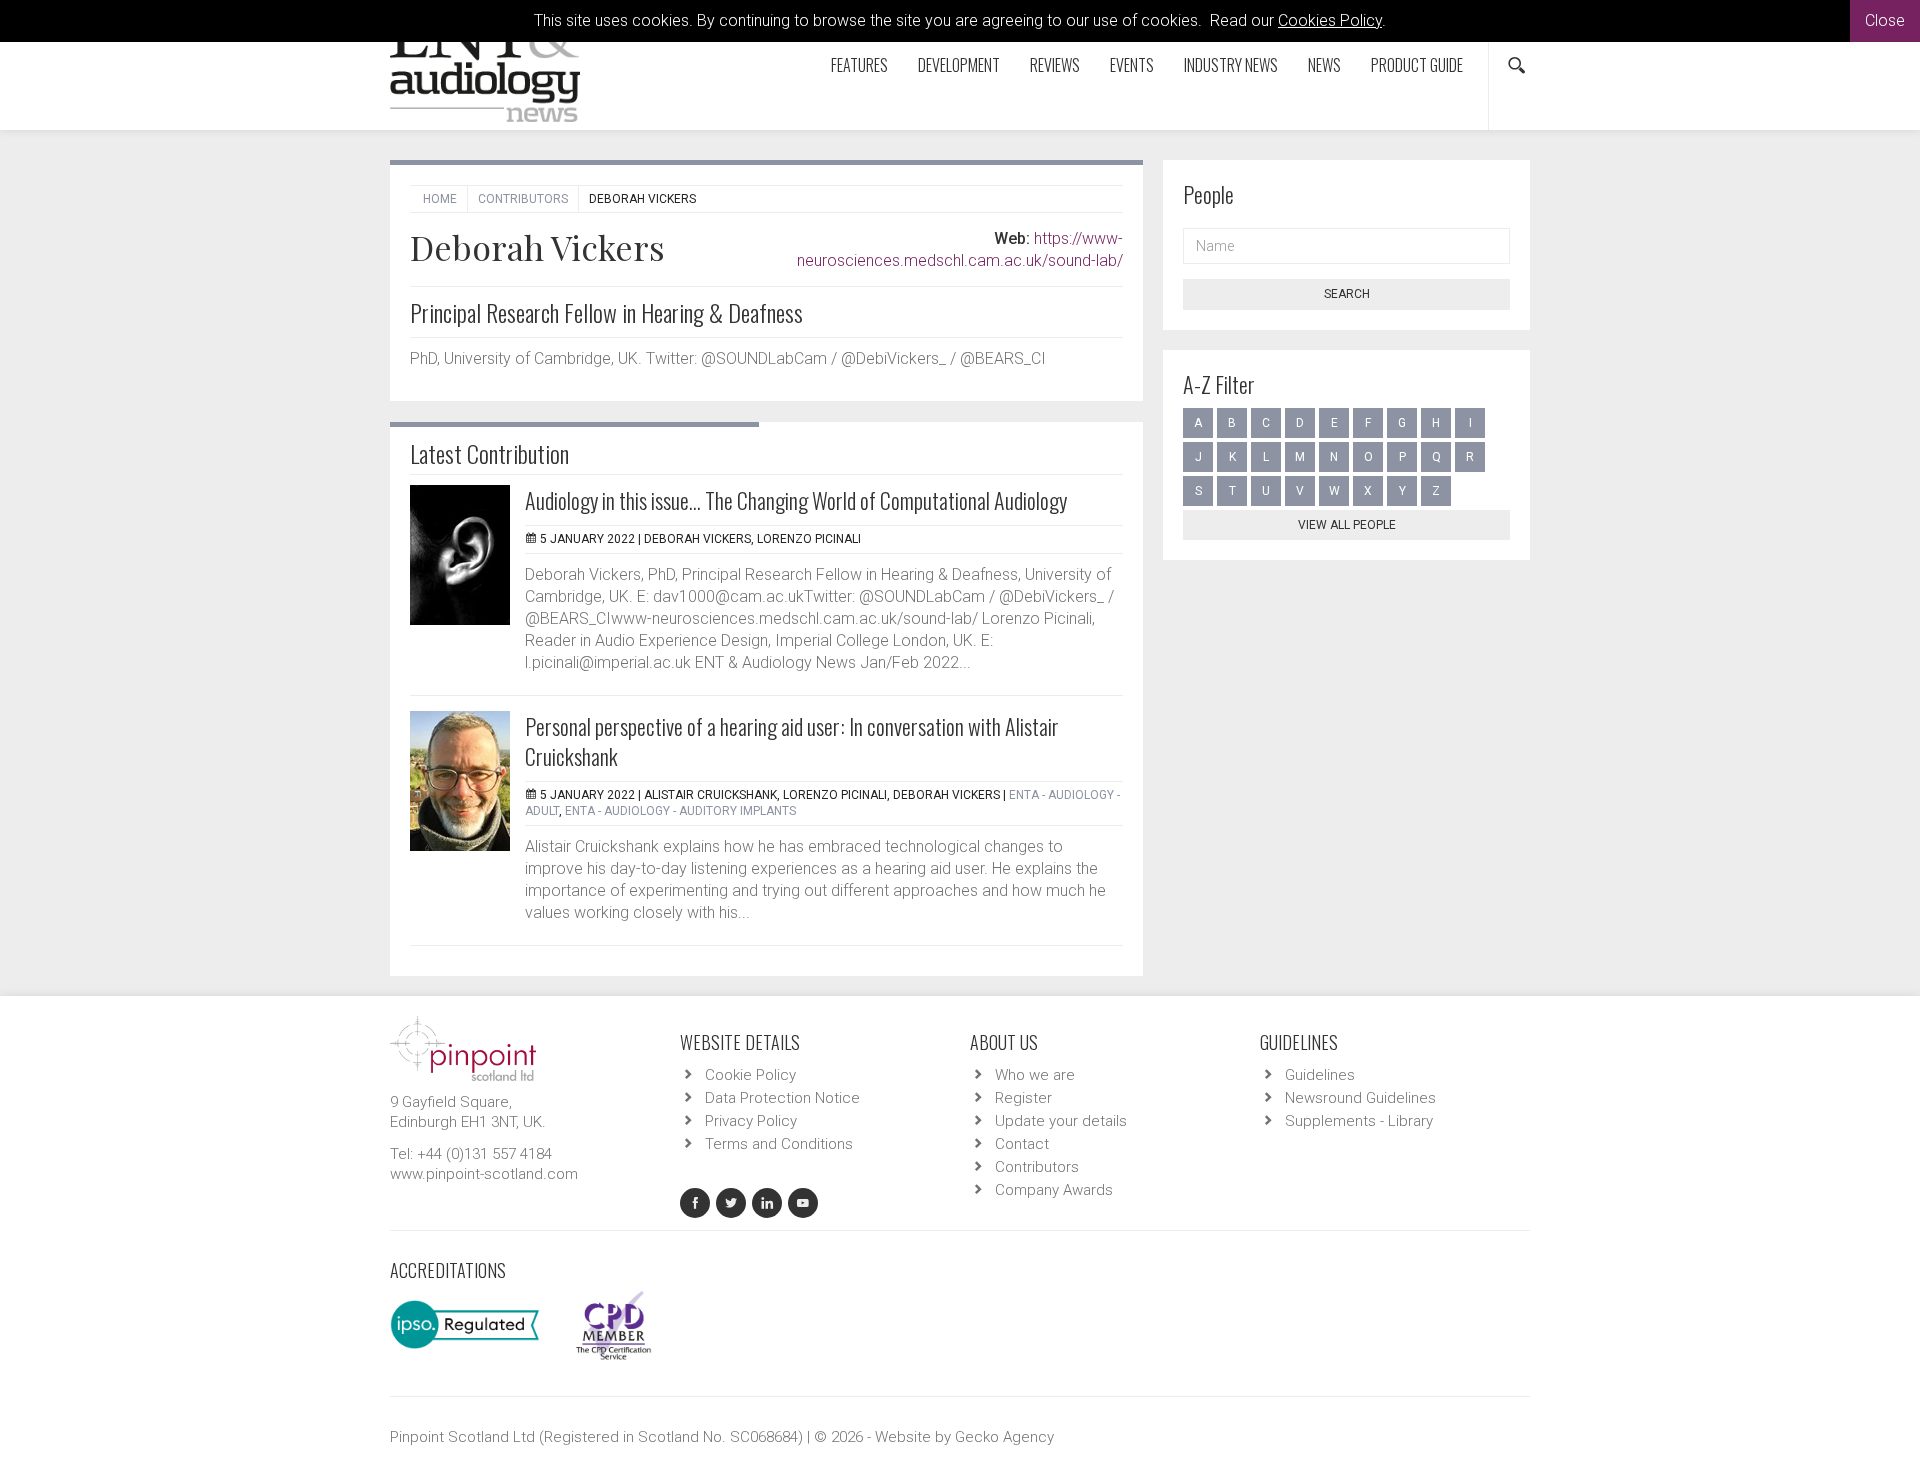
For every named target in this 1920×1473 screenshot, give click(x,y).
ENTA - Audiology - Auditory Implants (680, 811)
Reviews (1055, 65)
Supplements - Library (1359, 1121)
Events (1132, 65)
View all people (1347, 525)
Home (440, 199)
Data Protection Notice (782, 1098)
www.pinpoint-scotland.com (484, 1174)
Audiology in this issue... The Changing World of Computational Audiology (796, 500)
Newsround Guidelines (1360, 1098)
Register (1023, 1098)
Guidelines (1320, 1075)
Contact (1022, 1144)
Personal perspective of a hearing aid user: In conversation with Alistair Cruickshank (792, 741)
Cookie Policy (750, 1075)
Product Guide (1417, 65)
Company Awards (1054, 1190)
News (1324, 65)
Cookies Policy (1330, 20)
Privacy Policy (751, 1121)
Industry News (1231, 65)
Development (959, 65)
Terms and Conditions (779, 1144)
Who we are (1035, 1075)
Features (859, 65)
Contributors (523, 199)
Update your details (1061, 1121)
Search (1347, 294)
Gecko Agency (1004, 1437)
